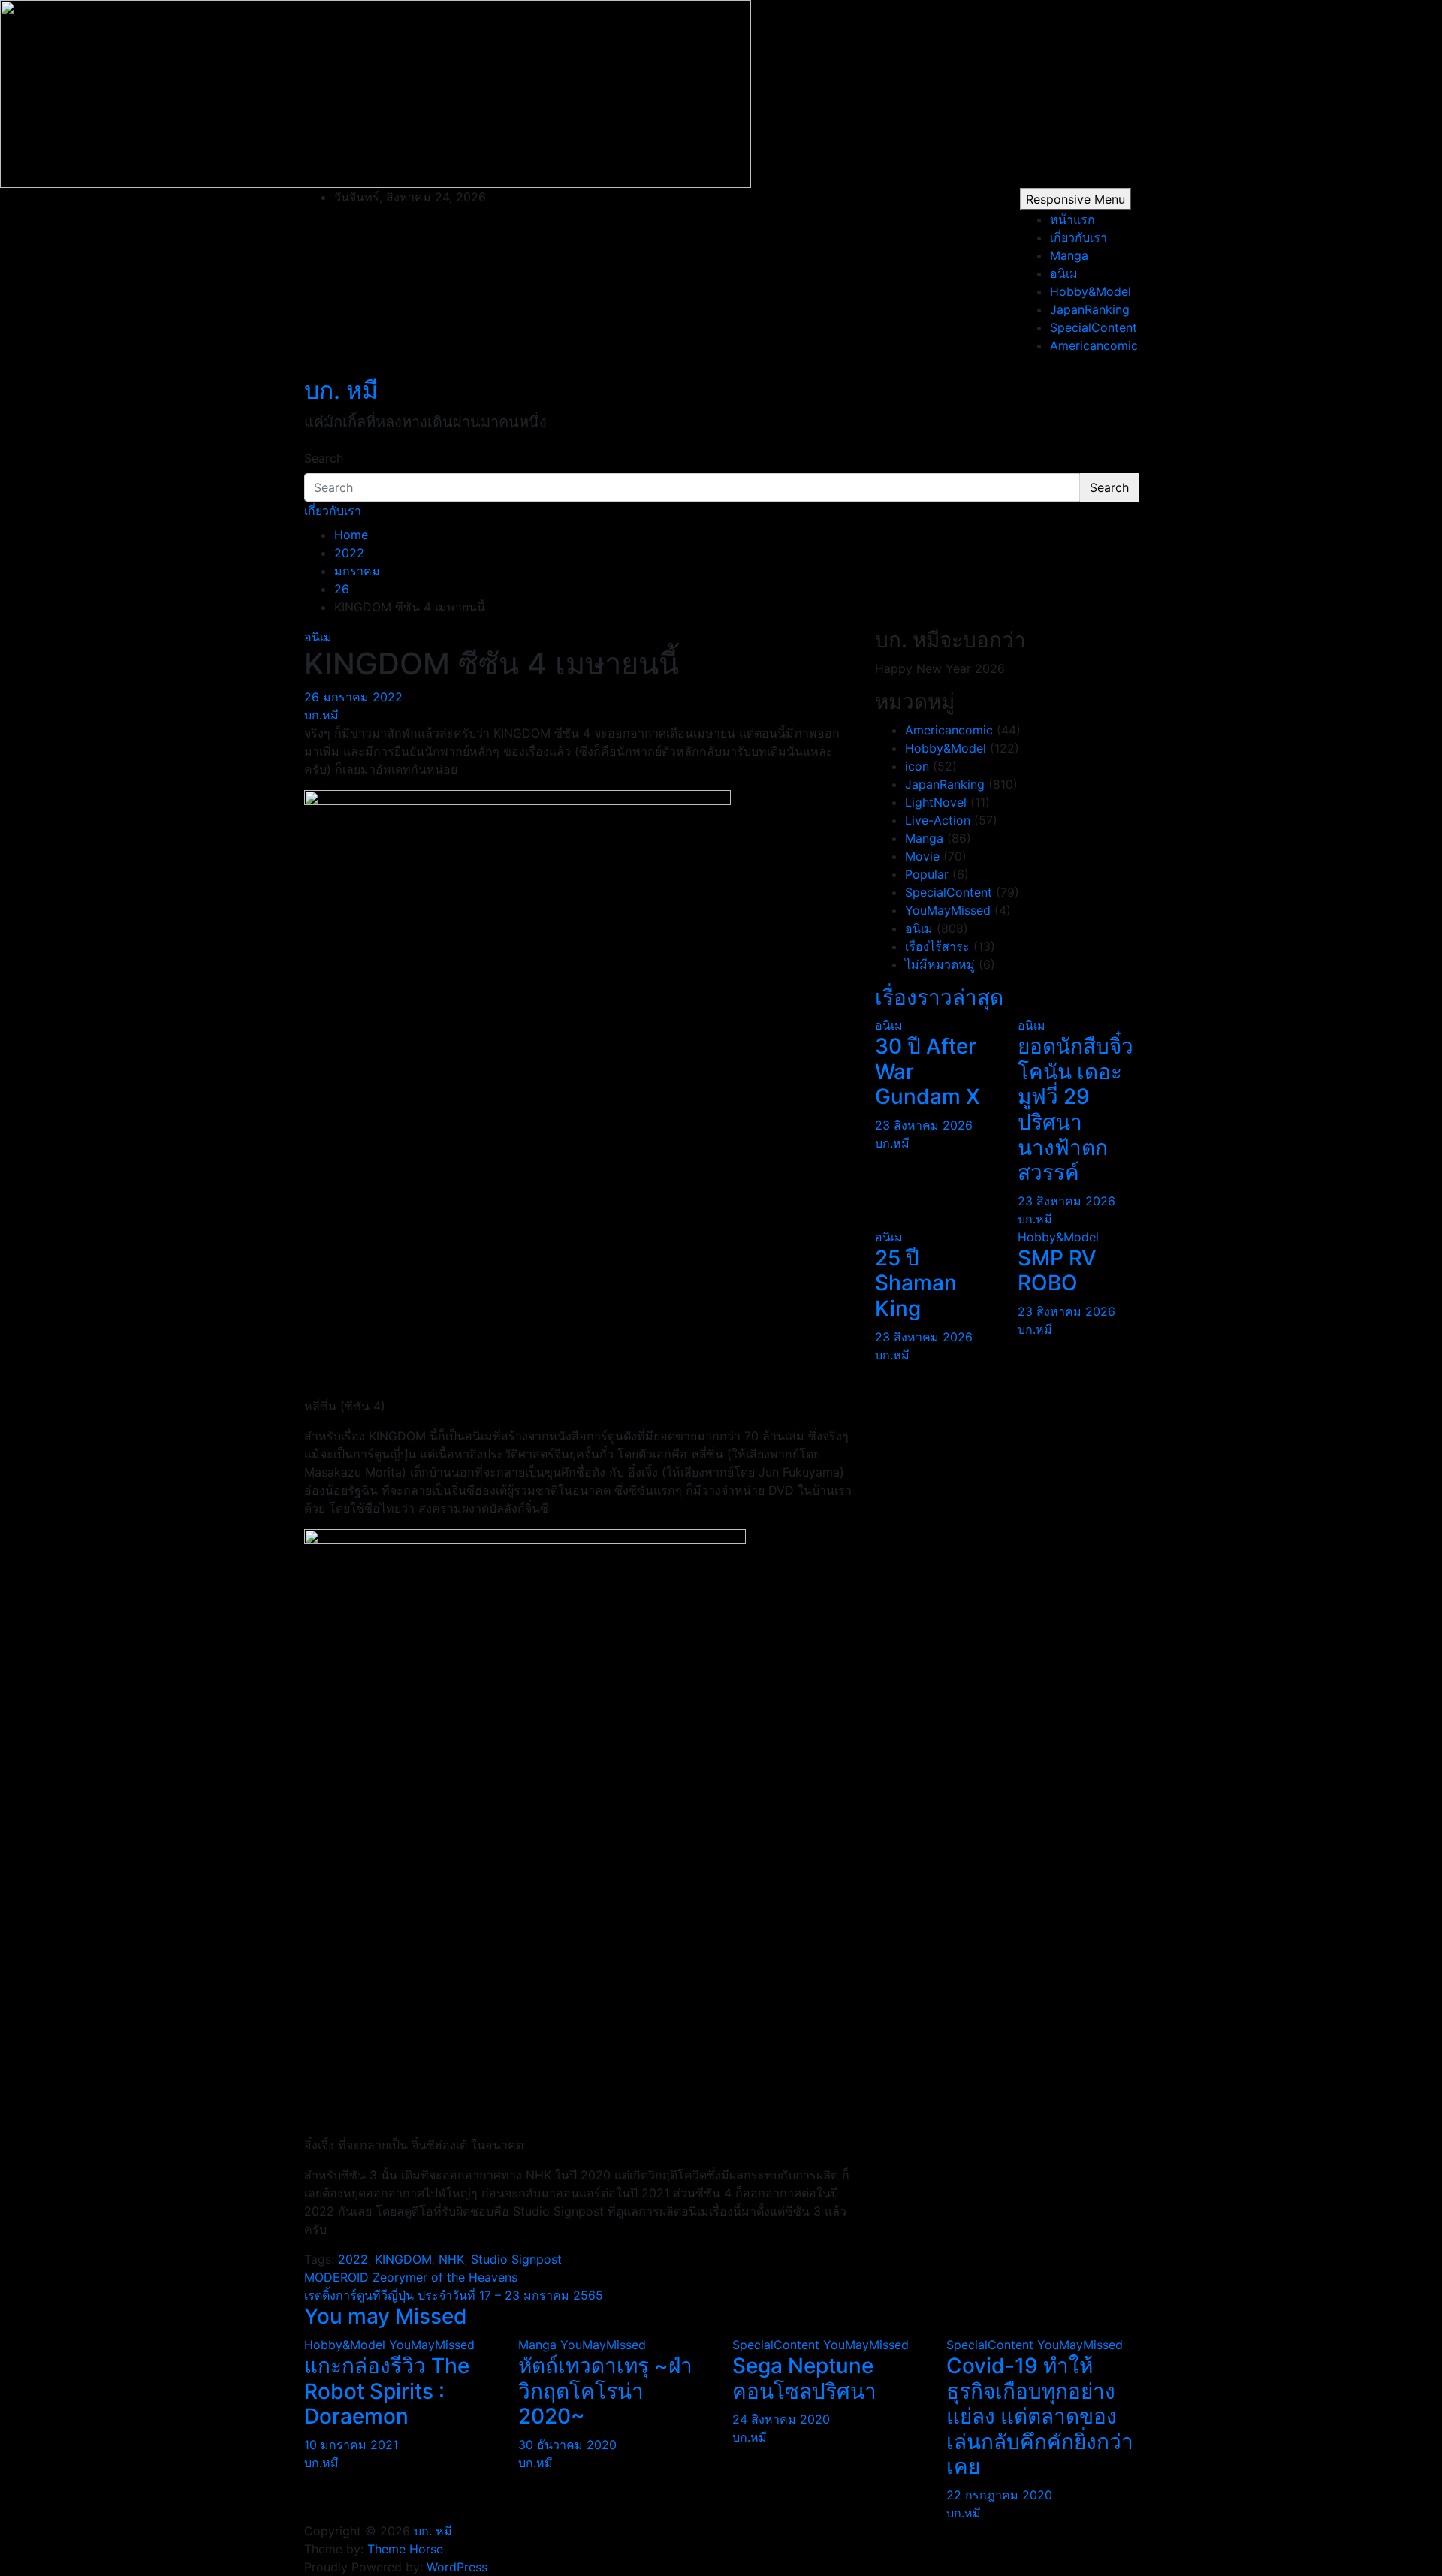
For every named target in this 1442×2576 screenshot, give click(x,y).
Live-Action (938, 820)
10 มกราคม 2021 (351, 2445)
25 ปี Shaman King (916, 1283)
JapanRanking (1090, 309)
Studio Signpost (516, 2259)
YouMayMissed (948, 910)
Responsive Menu (1075, 199)
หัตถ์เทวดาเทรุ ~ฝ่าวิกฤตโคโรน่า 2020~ (605, 2391)
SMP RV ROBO (1057, 1271)
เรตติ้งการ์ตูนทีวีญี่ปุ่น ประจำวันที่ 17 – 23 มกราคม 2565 (454, 2295)
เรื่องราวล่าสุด (939, 997)
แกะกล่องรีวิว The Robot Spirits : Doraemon (387, 2391)
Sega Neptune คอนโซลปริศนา (804, 2378)
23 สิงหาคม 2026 (924, 1125)
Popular (927, 874)
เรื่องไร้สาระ (937, 946)
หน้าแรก (1072, 219)
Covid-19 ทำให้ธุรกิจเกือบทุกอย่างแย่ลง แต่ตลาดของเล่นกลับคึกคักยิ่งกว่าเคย (1040, 2416)
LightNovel (936, 802)
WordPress (457, 2567)
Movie (922, 856)
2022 (353, 2259)
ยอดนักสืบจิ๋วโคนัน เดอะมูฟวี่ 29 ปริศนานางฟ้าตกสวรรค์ (1075, 1109)
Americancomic (1094, 345)
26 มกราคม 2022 (353, 697)
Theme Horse (405, 2549)
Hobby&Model (1091, 291)
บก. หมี (341, 390)
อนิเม (1064, 273)
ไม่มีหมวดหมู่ (940, 964)
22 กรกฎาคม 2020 (999, 2495)
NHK (451, 2259)
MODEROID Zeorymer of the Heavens (411, 2277)
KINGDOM (403, 2259)
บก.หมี (321, 715)
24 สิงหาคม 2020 (781, 2419)
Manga (1069, 255)
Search (324, 458)
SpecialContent (1094, 327)
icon (917, 766)
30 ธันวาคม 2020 (567, 2445)
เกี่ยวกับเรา (1078, 237)
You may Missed (386, 2316)
